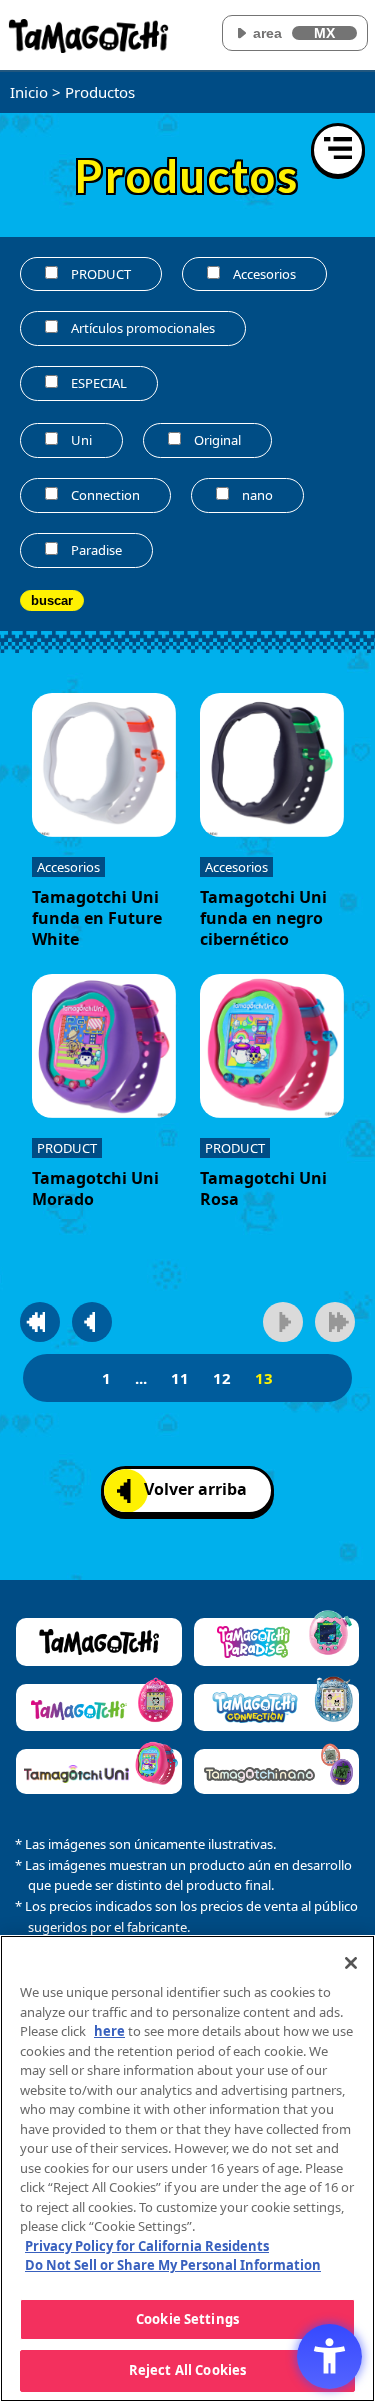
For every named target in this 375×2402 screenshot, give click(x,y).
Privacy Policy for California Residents (147, 2246)
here (109, 2031)
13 (264, 1378)
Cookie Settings (187, 2319)
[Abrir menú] (338, 150)
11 (180, 1378)
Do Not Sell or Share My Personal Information (173, 2265)
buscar (52, 600)
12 (222, 1378)
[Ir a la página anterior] (92, 1322)
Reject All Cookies (187, 2370)
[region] (187, 2168)
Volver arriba (195, 1489)
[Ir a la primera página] (40, 1322)
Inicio (29, 92)
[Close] (351, 1963)
